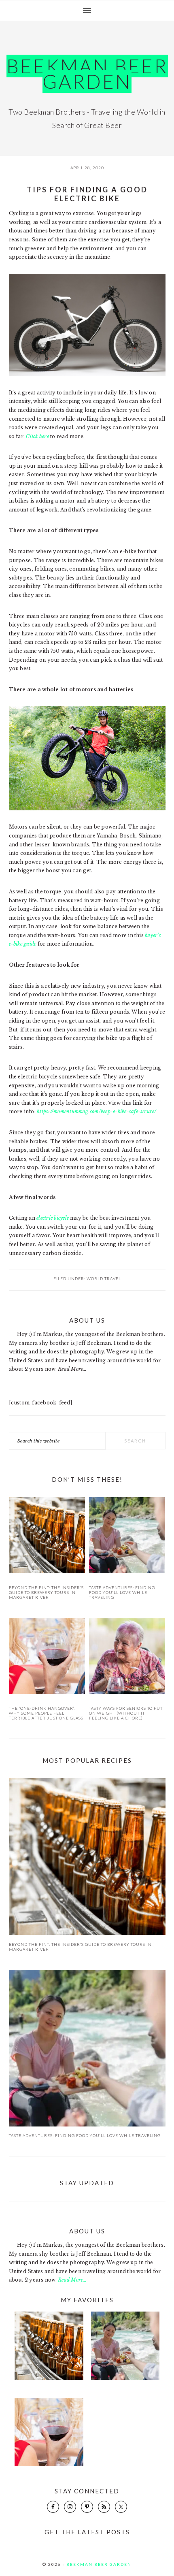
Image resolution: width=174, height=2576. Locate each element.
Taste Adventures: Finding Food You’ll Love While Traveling (122, 1592)
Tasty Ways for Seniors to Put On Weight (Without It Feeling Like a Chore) (126, 1713)
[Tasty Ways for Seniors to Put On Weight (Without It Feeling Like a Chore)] (127, 1657)
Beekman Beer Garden (87, 74)
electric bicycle (53, 1218)
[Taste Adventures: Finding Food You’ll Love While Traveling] (127, 1537)
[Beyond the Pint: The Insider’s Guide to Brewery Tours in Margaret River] (47, 1537)
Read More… (72, 1369)
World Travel (104, 1278)
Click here (37, 436)
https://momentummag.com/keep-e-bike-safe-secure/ (97, 1111)
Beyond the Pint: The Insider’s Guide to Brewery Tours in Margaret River (46, 1592)
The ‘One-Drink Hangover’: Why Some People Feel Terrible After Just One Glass (46, 1713)
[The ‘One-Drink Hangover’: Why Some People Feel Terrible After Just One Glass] (47, 1657)
